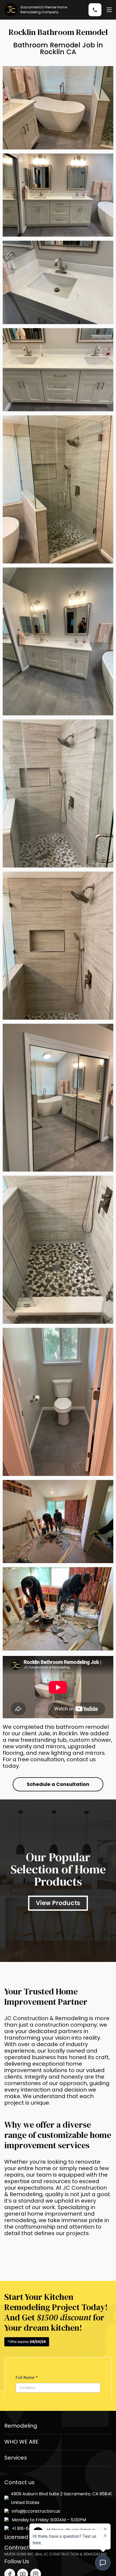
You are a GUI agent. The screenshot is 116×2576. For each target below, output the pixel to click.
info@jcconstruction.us (36, 2511)
